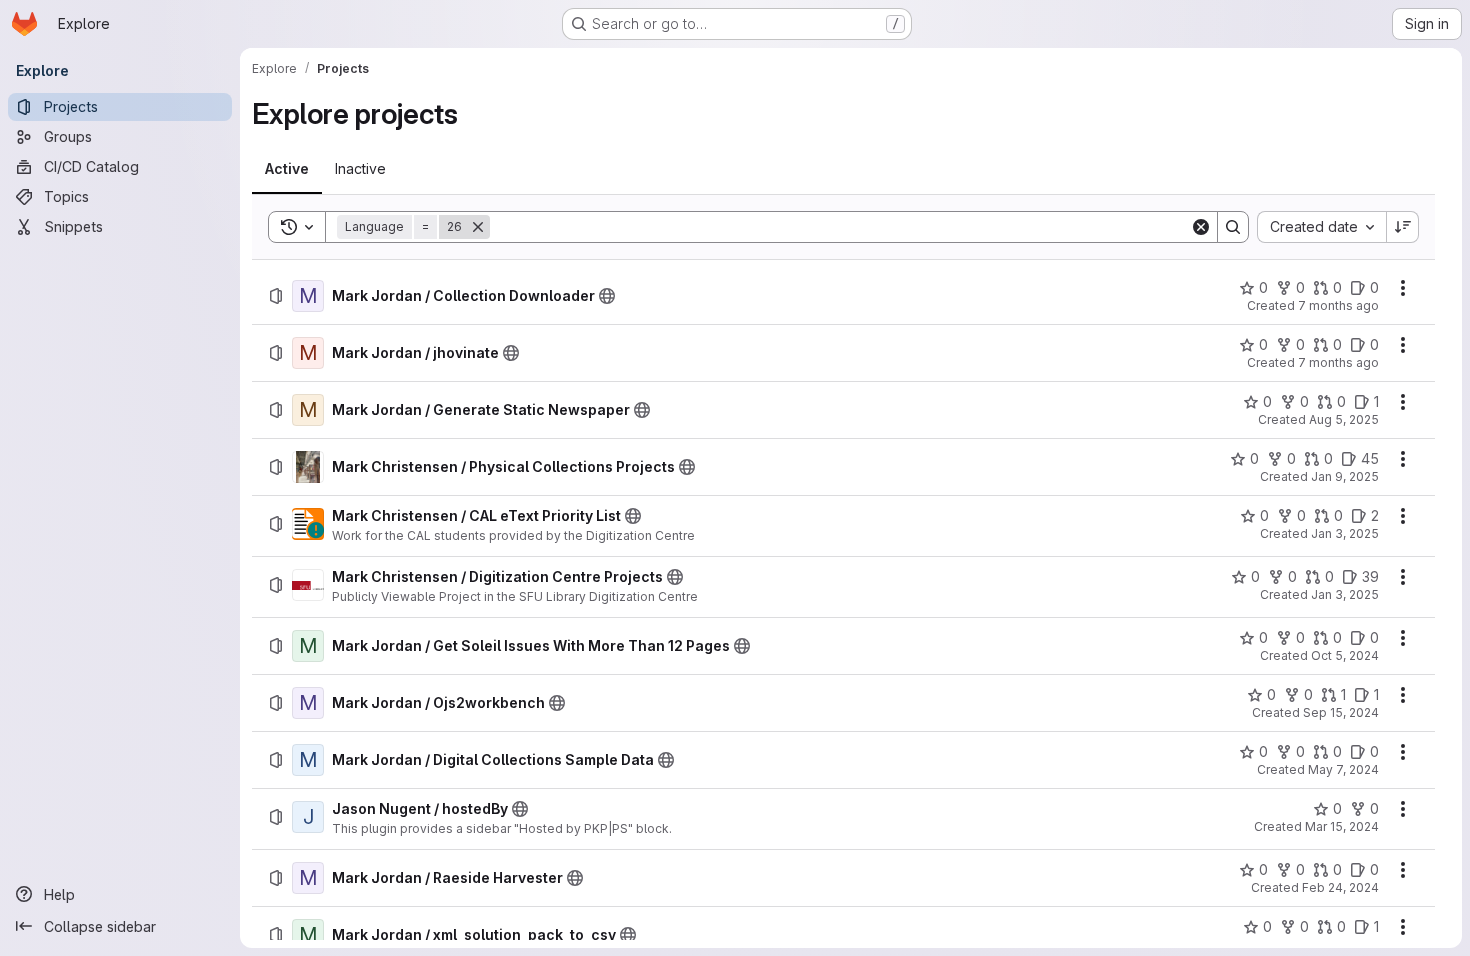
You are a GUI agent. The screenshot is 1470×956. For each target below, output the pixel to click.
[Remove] (478, 227)
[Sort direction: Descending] (1403, 227)
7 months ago (1338, 305)
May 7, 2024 (1343, 769)
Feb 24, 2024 (1340, 887)
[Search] (1233, 227)
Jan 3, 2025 (1345, 533)
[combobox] (1321, 227)
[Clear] (1201, 227)
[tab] (287, 169)
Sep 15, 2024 (1341, 712)
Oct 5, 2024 (1345, 655)
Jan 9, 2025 (1345, 476)
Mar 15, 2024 (1342, 826)
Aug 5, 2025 (1344, 419)
